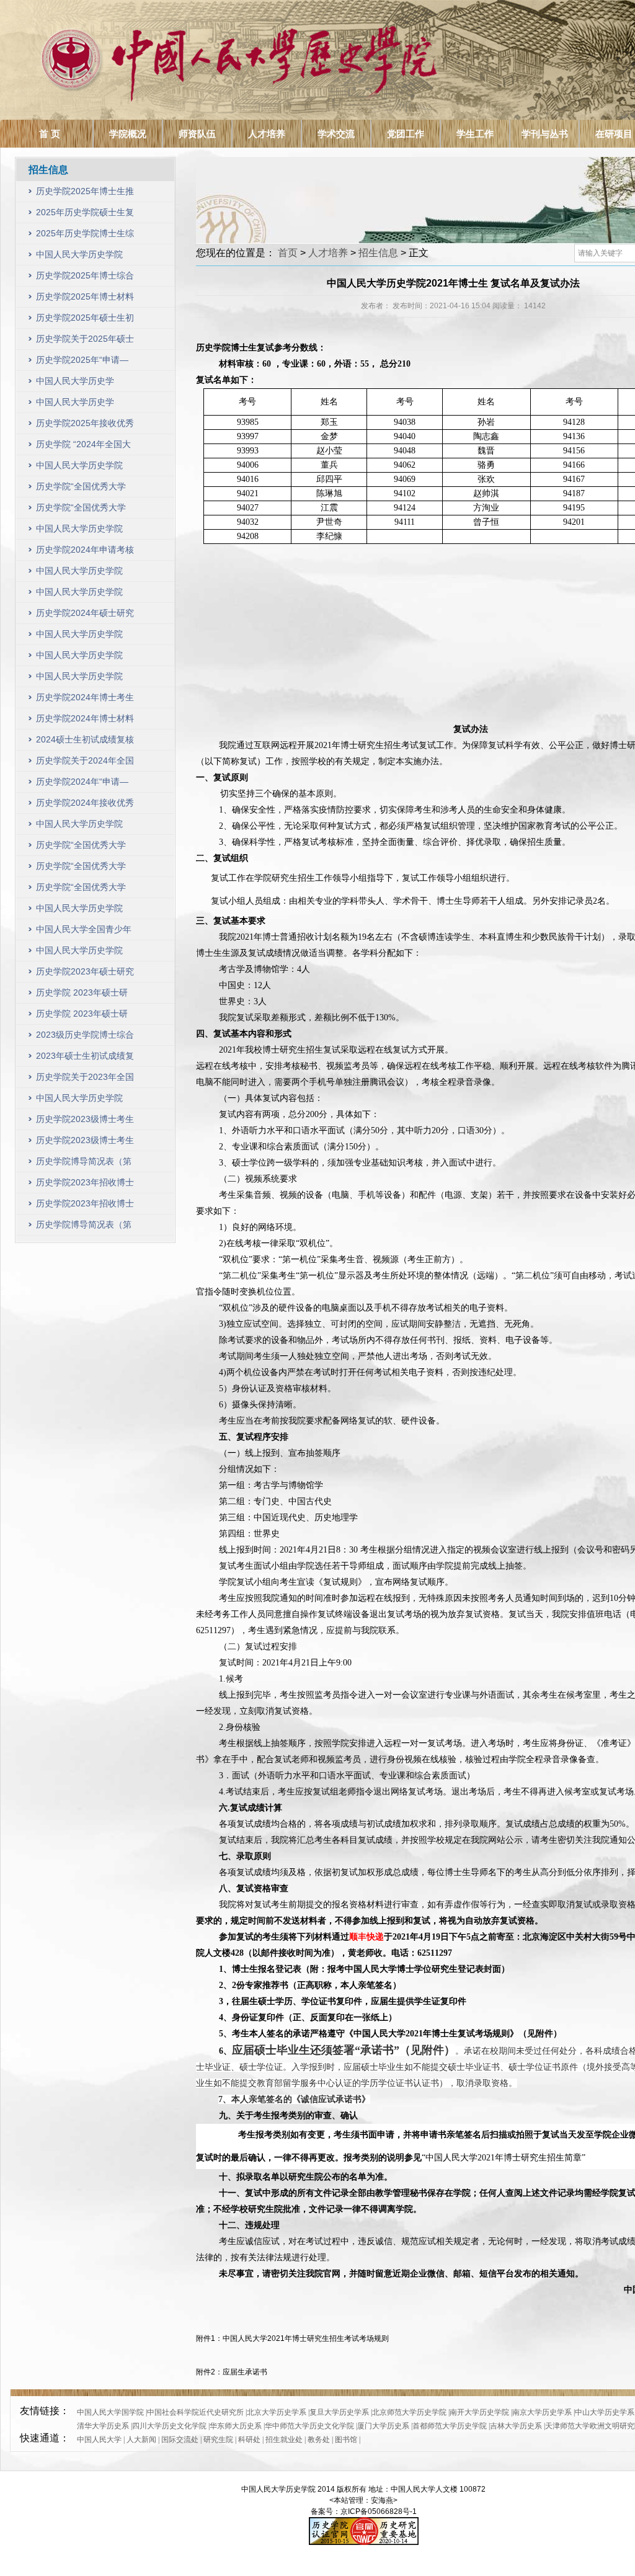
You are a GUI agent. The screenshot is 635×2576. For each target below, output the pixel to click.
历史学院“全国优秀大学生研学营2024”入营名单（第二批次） (82, 489)
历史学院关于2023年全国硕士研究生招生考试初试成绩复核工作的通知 (85, 1080)
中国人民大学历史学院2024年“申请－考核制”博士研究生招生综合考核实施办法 (84, 679)
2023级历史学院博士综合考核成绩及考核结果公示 (85, 1037)
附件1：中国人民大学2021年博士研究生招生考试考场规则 (292, 2338)
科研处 (249, 2440)
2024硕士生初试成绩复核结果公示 (85, 742)
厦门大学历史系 (383, 2426)
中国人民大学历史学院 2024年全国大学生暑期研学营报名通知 (85, 531)
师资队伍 (197, 134)
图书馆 (346, 2440)
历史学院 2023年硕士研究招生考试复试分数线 (82, 1016)
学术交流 (336, 134)
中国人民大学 (99, 2440)
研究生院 (218, 2440)
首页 (288, 253)
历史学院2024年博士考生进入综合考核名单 (85, 700)
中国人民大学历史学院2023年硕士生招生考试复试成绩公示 (85, 953)
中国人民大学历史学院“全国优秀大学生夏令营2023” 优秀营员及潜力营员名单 (83, 827)
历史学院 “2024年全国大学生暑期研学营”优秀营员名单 (83, 447)
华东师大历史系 (236, 2426)
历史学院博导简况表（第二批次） (84, 1227)
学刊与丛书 (545, 134)
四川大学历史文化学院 (169, 2426)
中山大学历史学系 (605, 2412)
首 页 (50, 134)
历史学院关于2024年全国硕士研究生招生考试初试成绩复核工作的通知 (85, 763)
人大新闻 (141, 2440)
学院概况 (128, 134)
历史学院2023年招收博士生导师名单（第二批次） (85, 1206)
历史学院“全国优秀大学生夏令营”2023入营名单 (82, 890)
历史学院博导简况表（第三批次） (84, 1164)
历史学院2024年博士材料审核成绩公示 (85, 721)
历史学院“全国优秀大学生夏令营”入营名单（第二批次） (81, 848)
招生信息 (378, 253)
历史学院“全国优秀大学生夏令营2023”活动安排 (82, 869)
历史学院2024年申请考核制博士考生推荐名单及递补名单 (85, 552)
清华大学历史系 (103, 2426)
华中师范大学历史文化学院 (309, 2426)
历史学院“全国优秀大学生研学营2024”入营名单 (82, 510)
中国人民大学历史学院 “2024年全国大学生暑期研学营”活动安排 (82, 468)
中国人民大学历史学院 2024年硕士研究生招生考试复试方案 (85, 637)
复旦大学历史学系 (339, 2412)
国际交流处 (180, 2440)
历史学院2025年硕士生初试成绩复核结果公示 (85, 320)
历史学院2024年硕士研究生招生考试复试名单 (85, 616)
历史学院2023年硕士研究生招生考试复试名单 (85, 974)
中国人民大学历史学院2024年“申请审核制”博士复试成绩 (84, 573)
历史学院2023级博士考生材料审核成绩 (85, 1143)
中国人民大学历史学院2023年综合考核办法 (79, 1101)
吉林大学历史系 (516, 2426)
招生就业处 (284, 2440)
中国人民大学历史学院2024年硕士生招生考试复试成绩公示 (85, 595)
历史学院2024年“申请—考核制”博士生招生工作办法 (82, 784)
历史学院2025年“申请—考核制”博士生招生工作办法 (82, 363)
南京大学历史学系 (542, 2412)
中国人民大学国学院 (110, 2412)
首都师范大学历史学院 (450, 2426)
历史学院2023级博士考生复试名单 (85, 1122)
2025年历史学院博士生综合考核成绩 (85, 236)
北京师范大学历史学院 (409, 2412)
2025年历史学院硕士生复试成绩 (85, 215)
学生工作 (475, 134)
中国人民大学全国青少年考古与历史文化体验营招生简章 (84, 932)
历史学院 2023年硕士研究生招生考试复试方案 (82, 995)
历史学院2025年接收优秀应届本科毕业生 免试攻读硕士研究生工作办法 (85, 426)
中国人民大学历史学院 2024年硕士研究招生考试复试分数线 (85, 658)
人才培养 (267, 134)
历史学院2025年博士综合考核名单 (85, 278)
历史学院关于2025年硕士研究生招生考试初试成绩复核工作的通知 (85, 341)
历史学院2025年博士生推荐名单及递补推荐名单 (85, 194)
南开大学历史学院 (479, 2412)
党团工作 (406, 134)
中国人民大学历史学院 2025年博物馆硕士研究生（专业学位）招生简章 (84, 405)
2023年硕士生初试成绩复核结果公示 (85, 1058)
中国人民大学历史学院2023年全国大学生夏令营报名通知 (85, 911)
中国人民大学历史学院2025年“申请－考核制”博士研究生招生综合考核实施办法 (84, 257)
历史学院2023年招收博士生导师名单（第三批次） (85, 1185)
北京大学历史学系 (277, 2412)
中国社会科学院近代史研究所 (195, 2412)
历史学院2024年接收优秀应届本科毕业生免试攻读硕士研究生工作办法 (85, 805)
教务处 (319, 2440)
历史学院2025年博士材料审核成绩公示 (85, 299)
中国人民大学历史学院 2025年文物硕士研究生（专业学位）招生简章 (84, 384)
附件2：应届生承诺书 (232, 2372)
